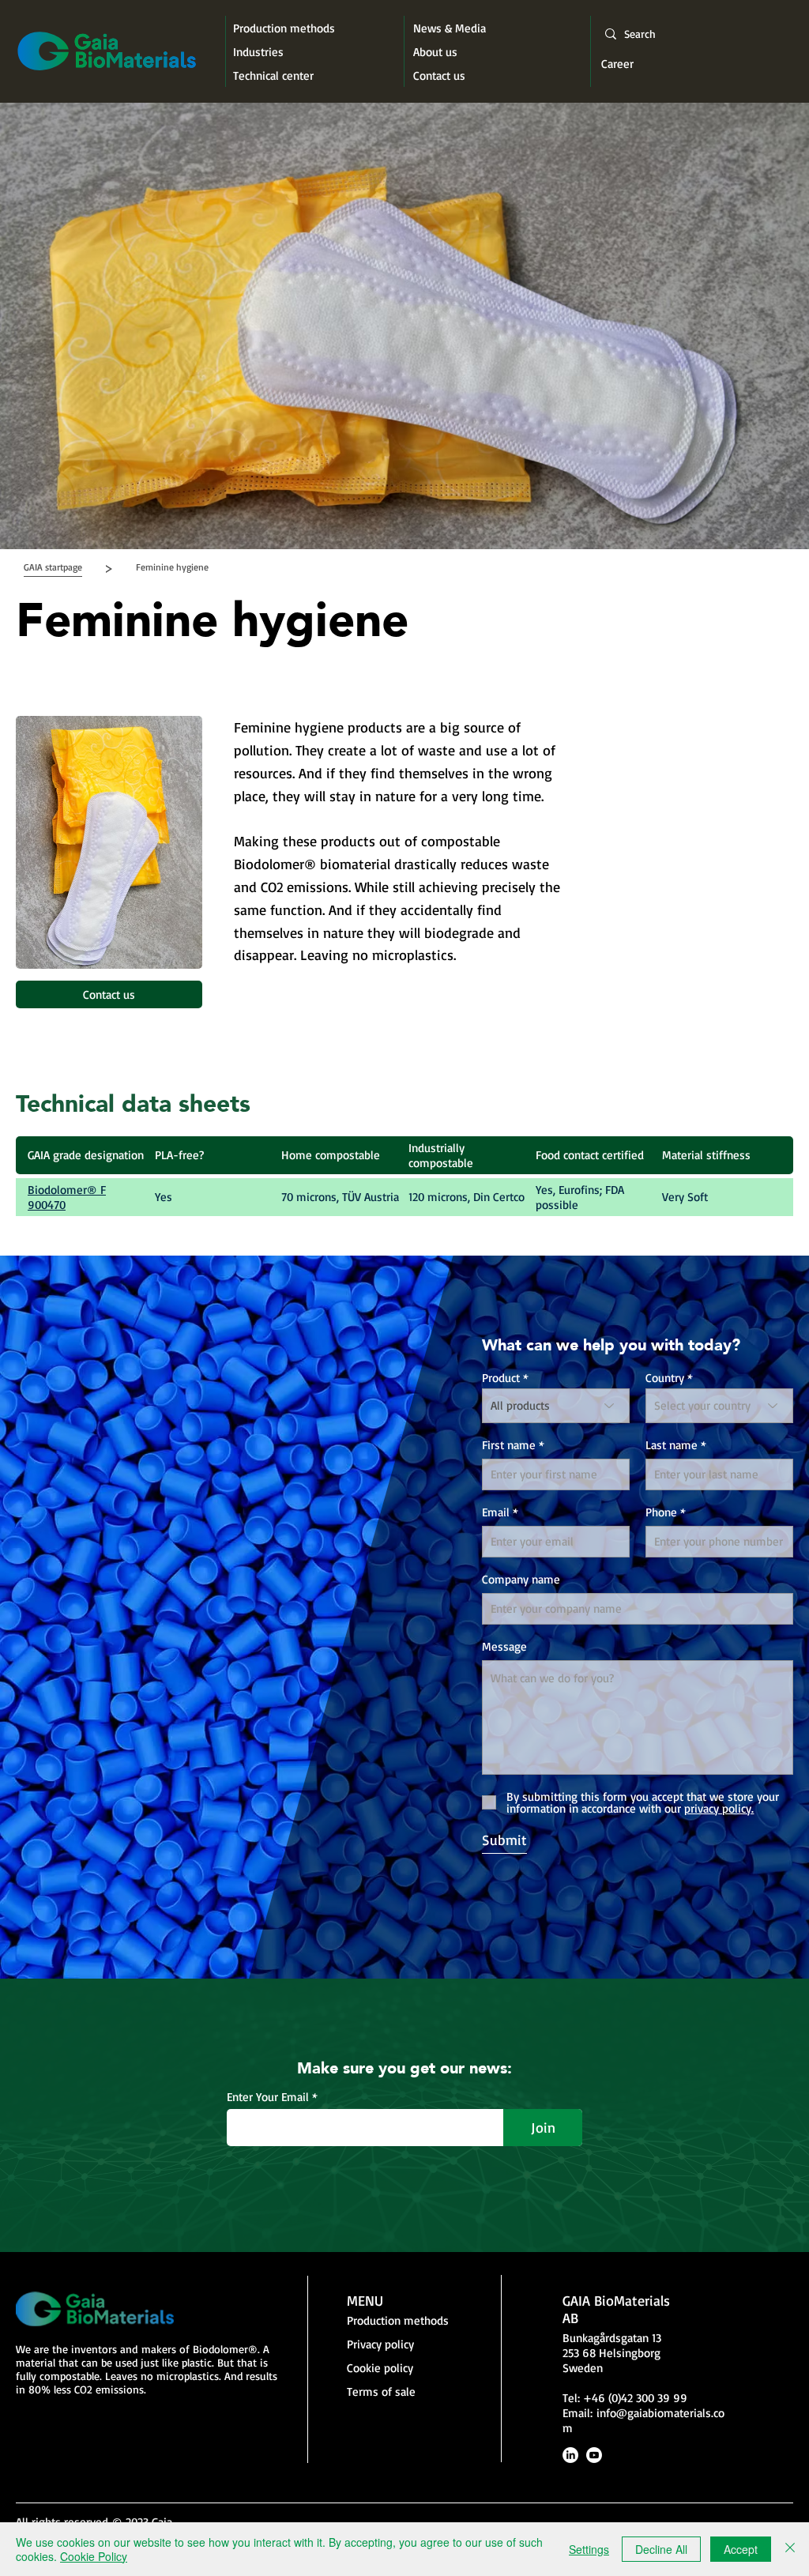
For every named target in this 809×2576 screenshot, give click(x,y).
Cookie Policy (94, 2556)
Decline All (661, 2549)
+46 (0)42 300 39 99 (635, 2398)
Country (665, 1378)
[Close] (790, 2549)
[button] (172, 568)
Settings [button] (589, 2549)
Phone (661, 1512)
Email (496, 1512)
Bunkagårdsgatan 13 (612, 2338)
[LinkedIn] (570, 2455)
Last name (672, 1445)
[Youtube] (594, 2455)
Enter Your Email (268, 2097)
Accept (741, 2549)
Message (504, 1646)
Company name (521, 1579)
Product (501, 1378)
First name (509, 1445)
